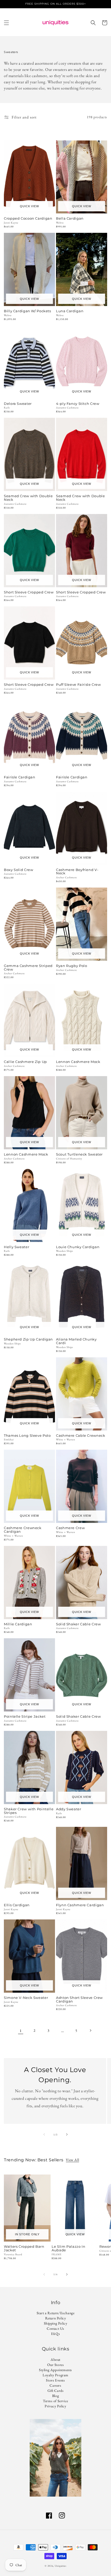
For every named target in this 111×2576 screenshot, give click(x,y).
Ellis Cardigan (17, 1905)
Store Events (55, 2380)
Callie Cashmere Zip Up (25, 1062)
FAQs (55, 2334)
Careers (55, 2385)
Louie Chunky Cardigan (78, 1247)
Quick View (29, 206)
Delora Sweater (18, 404)
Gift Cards (56, 2391)
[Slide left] (44, 2134)
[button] (6, 23)
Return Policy (56, 2318)
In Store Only (27, 2234)
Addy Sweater (69, 1809)
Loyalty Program (55, 2375)
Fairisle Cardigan (20, 777)
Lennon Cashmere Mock (78, 1062)
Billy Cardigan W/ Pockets (27, 311)
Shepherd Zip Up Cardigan (28, 1339)
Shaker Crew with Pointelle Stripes (29, 1811)
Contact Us (55, 2328)
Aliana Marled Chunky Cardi (76, 1341)
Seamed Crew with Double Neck (28, 498)
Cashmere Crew (70, 1528)
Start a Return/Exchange (56, 2313)
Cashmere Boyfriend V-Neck (77, 872)
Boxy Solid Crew (18, 870)
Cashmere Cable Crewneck (81, 1436)
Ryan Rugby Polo (72, 966)
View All (72, 2160)
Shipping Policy (56, 2323)
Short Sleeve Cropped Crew (29, 592)
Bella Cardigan (70, 219)
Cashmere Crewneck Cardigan (23, 1530)
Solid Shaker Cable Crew (78, 1624)
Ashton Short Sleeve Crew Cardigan (79, 2000)
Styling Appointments (55, 2370)
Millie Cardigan (18, 1624)
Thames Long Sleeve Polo (27, 1436)
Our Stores (56, 2365)
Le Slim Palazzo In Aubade (68, 2249)
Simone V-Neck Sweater (26, 1998)
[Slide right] (67, 2134)
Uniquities (61, 2566)
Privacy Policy (55, 2406)
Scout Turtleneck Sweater (79, 1155)
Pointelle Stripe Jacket (25, 1717)
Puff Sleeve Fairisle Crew (78, 685)
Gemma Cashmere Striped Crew (28, 968)
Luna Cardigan (70, 311)
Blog (55, 2396)
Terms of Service (55, 2401)
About (55, 2359)
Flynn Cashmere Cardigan (80, 1905)
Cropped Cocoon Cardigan (28, 219)
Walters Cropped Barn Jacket (24, 2249)
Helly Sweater (17, 1247)
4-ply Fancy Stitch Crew (78, 404)
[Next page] (90, 2030)
